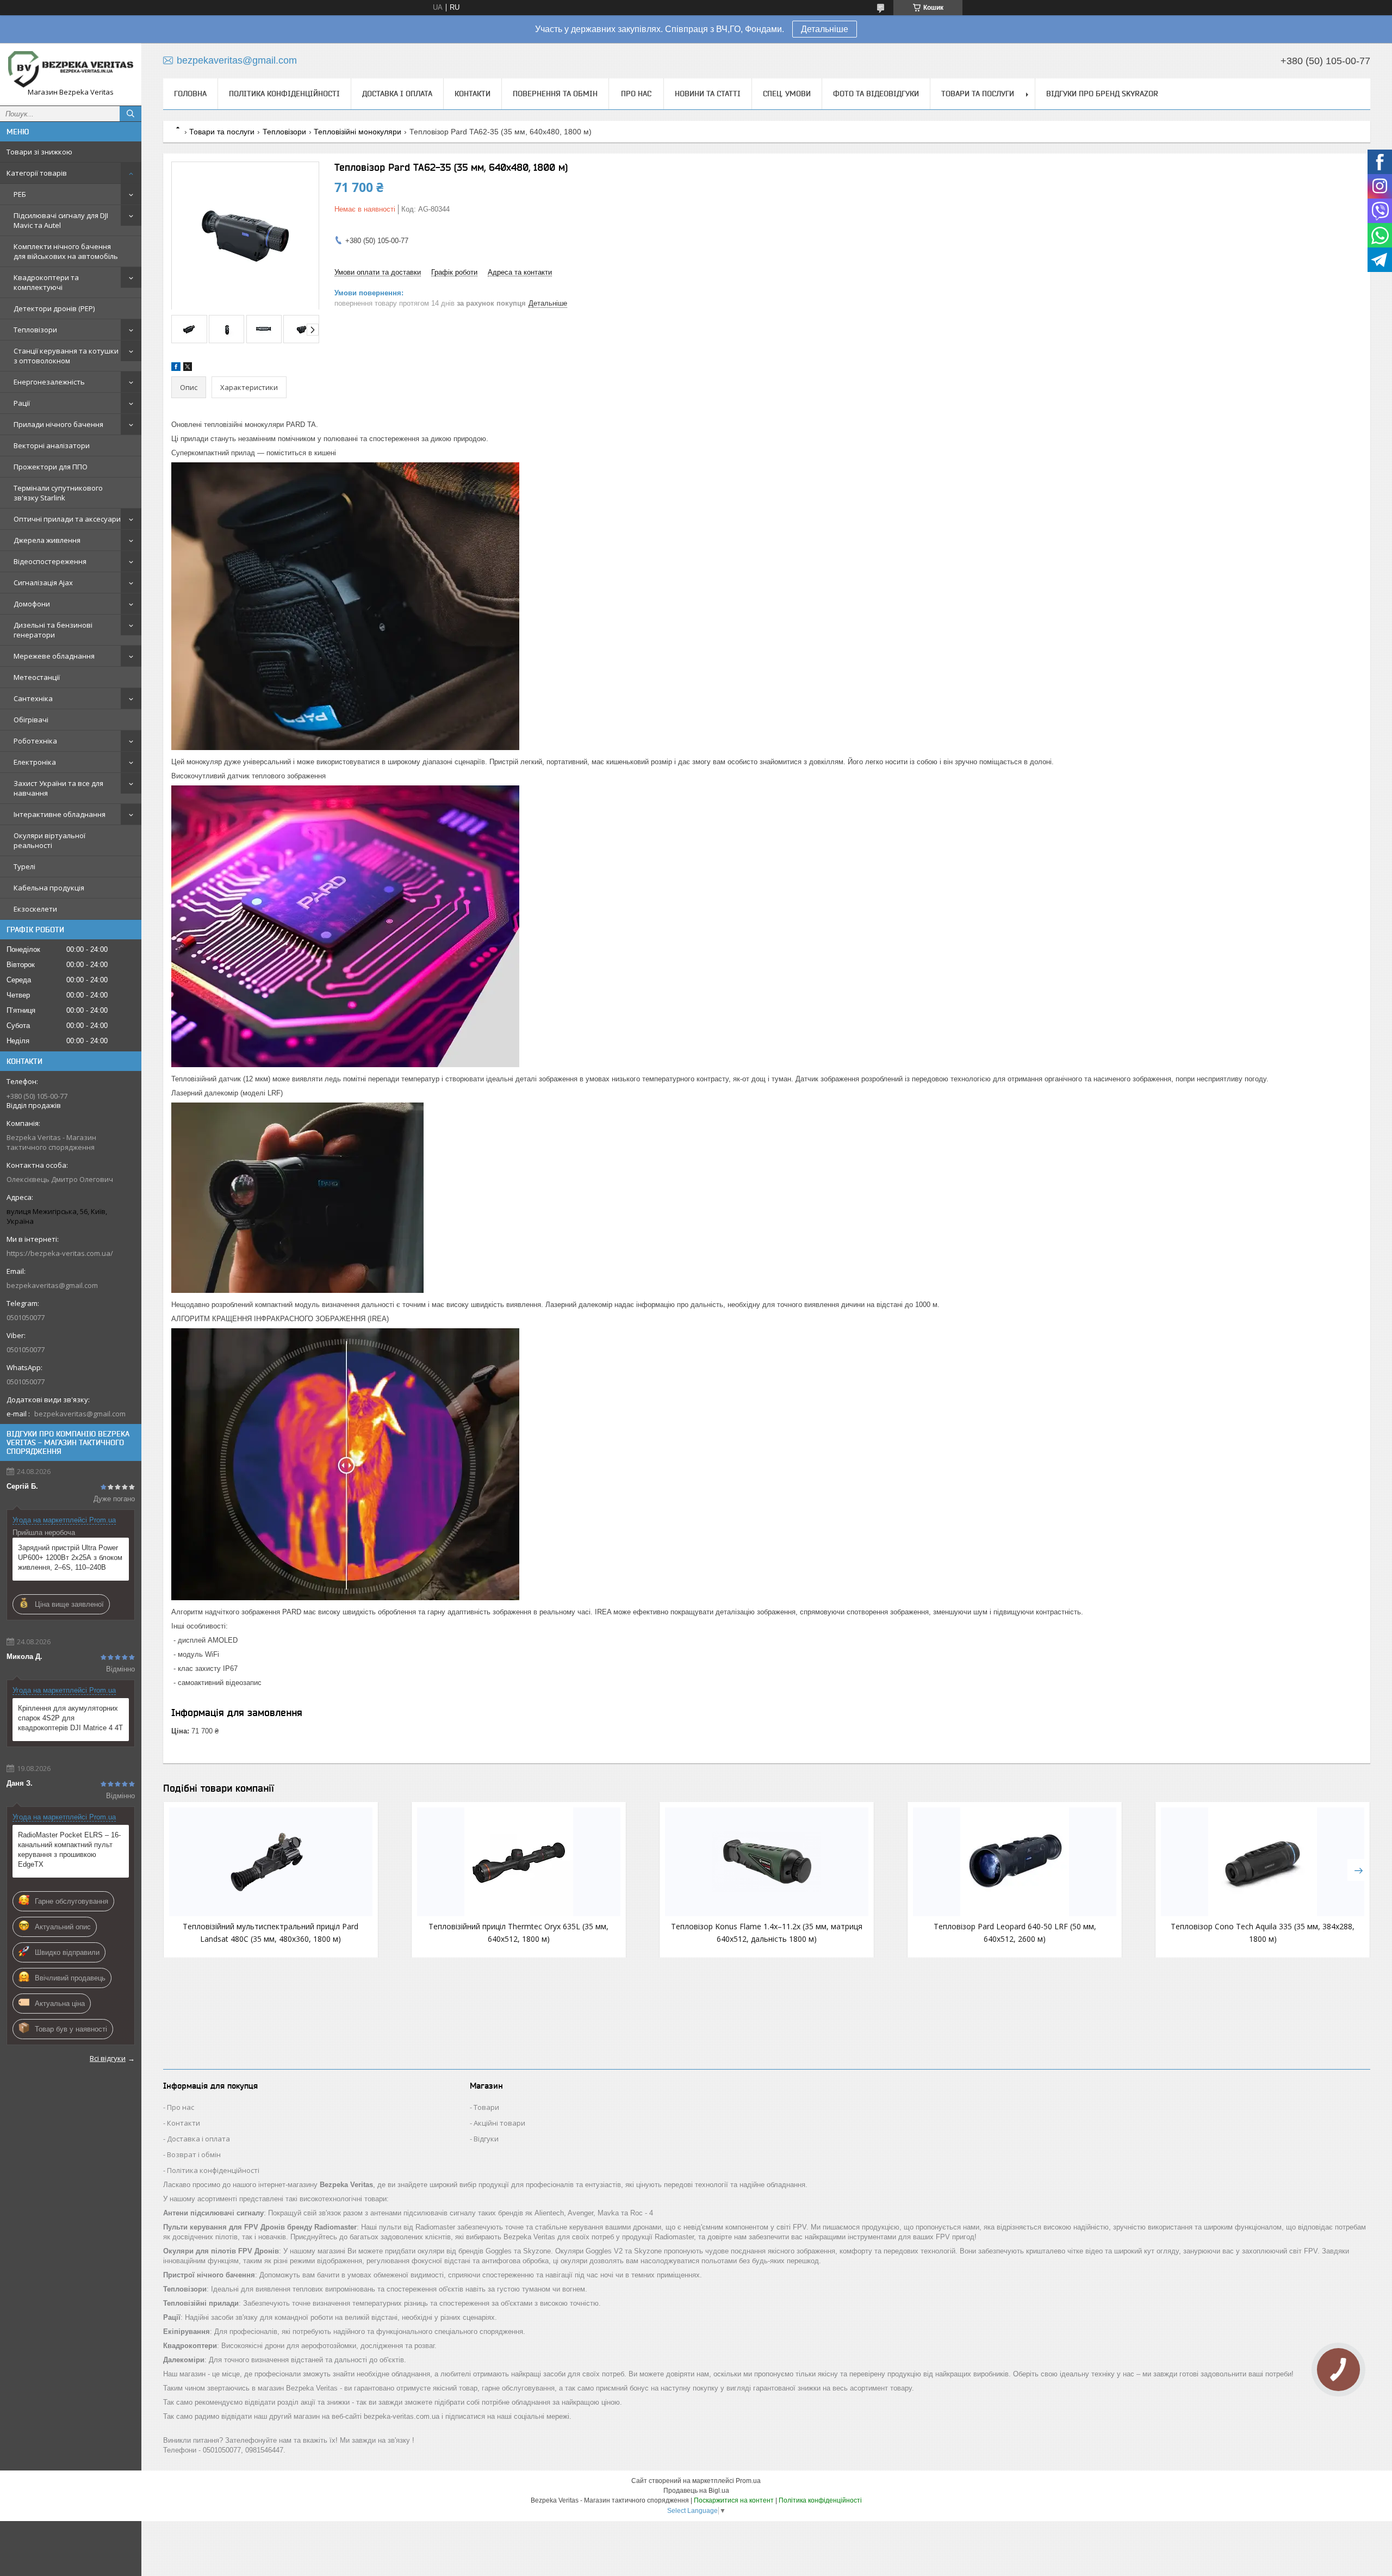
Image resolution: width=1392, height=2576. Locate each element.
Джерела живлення (47, 540)
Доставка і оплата (397, 94)
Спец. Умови (787, 94)
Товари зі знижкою (39, 152)
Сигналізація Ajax (43, 583)
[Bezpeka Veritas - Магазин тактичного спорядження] (71, 69)
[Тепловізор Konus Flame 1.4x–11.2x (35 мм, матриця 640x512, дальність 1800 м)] (767, 1862)
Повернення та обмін (555, 94)
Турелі (24, 866)
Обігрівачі (31, 720)
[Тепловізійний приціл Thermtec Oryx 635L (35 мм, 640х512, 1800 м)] (519, 1862)
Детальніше (825, 29)
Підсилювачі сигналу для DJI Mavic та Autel (61, 220)
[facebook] (176, 369)
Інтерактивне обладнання (60, 814)
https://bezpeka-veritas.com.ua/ (60, 1253)
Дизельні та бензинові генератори (53, 630)
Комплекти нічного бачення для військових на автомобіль (66, 251)
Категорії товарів (37, 173)
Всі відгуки (108, 2058)
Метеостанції (37, 677)
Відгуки (486, 2139)
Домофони (32, 604)
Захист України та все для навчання (58, 788)
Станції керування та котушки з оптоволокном (66, 356)
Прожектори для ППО (51, 467)
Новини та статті (708, 94)
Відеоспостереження (50, 561)
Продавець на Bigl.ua (696, 2491)
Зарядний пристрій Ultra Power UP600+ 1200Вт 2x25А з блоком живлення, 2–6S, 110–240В (70, 1558)
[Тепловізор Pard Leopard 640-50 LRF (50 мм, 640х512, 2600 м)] (1015, 1862)
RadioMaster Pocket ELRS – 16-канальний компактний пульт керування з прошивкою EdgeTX (69, 1850)
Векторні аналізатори (52, 445)
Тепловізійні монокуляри (358, 132)
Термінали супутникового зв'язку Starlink (58, 493)
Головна (190, 94)
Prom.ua (748, 2481)
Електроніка (35, 762)
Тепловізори (35, 330)
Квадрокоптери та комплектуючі (46, 282)
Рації (22, 403)
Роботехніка (35, 741)
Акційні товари (499, 2123)
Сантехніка (33, 698)
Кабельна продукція (49, 888)
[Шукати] (130, 114)
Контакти (473, 94)
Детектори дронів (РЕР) (54, 308)
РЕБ (20, 194)
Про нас (636, 94)
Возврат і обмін (194, 2154)
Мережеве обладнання (54, 656)
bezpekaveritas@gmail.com (52, 1285)
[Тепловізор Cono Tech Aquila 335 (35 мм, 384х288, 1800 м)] (1263, 1862)
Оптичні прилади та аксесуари (67, 519)
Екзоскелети (35, 909)
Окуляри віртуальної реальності (49, 840)
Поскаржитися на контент (734, 2500)
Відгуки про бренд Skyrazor (1102, 94)
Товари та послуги (978, 94)
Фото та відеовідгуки (876, 94)
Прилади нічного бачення (58, 424)
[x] (188, 369)
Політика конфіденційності (284, 94)
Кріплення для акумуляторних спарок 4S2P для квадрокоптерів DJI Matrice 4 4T (70, 1718)
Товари (486, 2107)
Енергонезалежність (49, 382)
